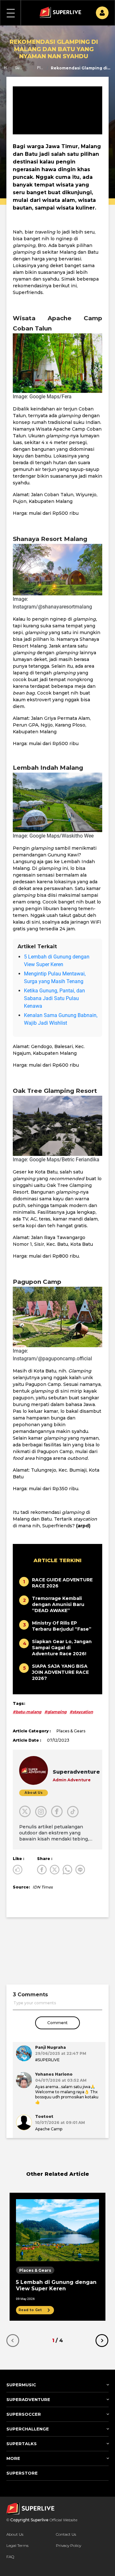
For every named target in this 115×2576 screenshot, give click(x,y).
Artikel (30, 68)
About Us (15, 2534)
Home (6, 68)
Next (102, 2341)
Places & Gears (41, 68)
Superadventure (19, 68)
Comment (57, 2023)
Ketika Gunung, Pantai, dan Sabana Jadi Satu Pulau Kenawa (54, 998)
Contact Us (66, 2534)
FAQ (10, 2557)
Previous (13, 2341)
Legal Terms (17, 2545)
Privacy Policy (69, 2545)
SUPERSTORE (22, 2473)
